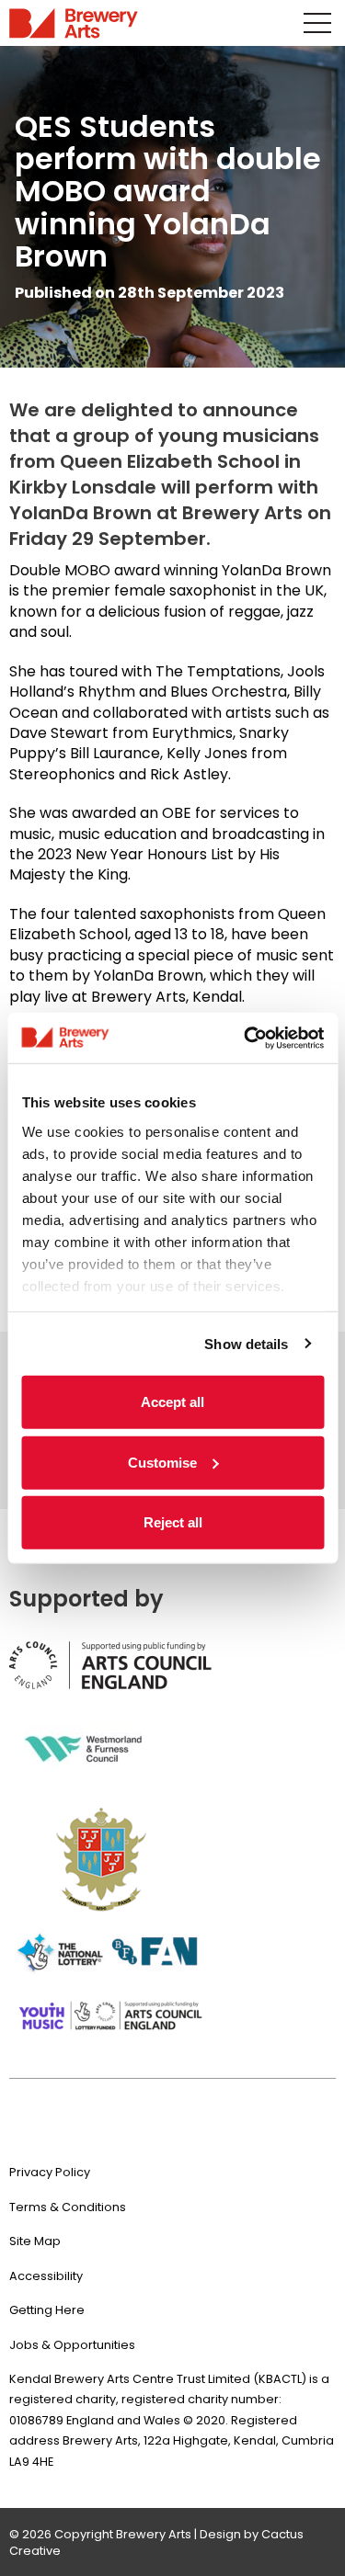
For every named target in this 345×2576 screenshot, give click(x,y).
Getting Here (47, 2310)
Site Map (35, 2241)
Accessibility (46, 2276)
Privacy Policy (50, 2172)
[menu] (317, 23)
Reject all (173, 1522)
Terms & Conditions (68, 2207)
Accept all (172, 1402)
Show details (246, 1343)
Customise (162, 1462)
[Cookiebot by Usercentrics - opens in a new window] (246, 1038)
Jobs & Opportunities (72, 2345)
